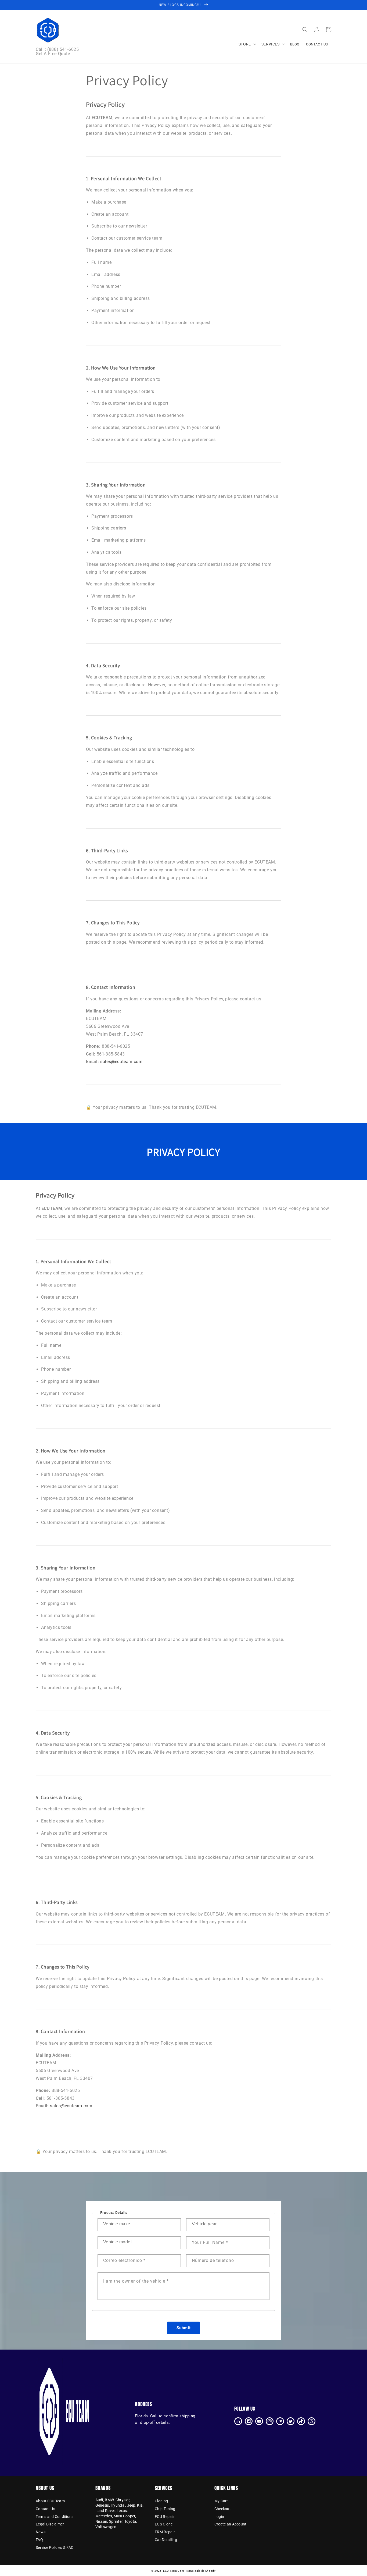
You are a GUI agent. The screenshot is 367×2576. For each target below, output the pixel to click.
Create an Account (231, 2524)
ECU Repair (164, 2517)
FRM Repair (165, 2532)
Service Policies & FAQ (55, 2547)
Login (219, 2517)
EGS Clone (164, 2524)
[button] (305, 30)
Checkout (223, 2509)
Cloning (161, 2501)
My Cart (221, 2501)
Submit (184, 2328)
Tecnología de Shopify (201, 2571)
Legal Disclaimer (50, 2524)
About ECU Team (50, 2501)
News (41, 2532)
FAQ (39, 2540)
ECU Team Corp (174, 2571)
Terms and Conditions (55, 2517)
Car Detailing (166, 2540)
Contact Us (45, 2509)
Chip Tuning (165, 2509)
